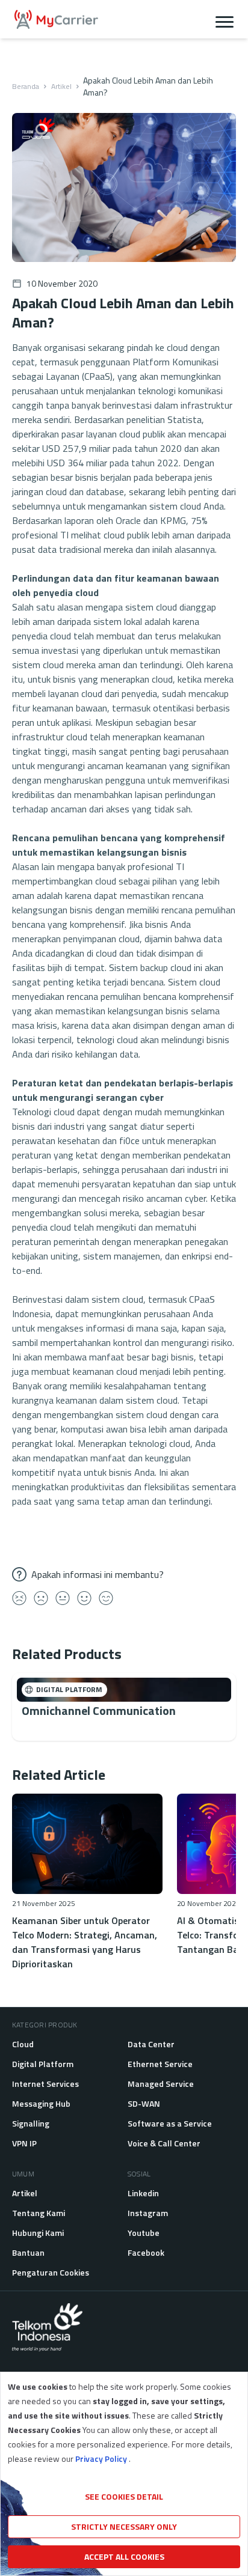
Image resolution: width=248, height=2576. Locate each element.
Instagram (148, 2213)
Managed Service (161, 2084)
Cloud (23, 2044)
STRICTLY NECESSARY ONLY (124, 2526)
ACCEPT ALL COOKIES (124, 2556)
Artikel (61, 87)
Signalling (31, 2123)
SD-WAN (144, 2103)
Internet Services (45, 2084)
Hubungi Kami (38, 2233)
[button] (225, 19)
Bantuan (28, 2252)
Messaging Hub (41, 2103)
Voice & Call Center (164, 2143)
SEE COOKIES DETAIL (124, 2496)
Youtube (144, 2233)
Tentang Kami (39, 2213)
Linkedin (143, 2193)
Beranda (26, 87)
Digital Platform (43, 2064)
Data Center (151, 2044)
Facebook (146, 2252)
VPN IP (24, 2143)
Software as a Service (170, 2123)
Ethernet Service (160, 2064)
